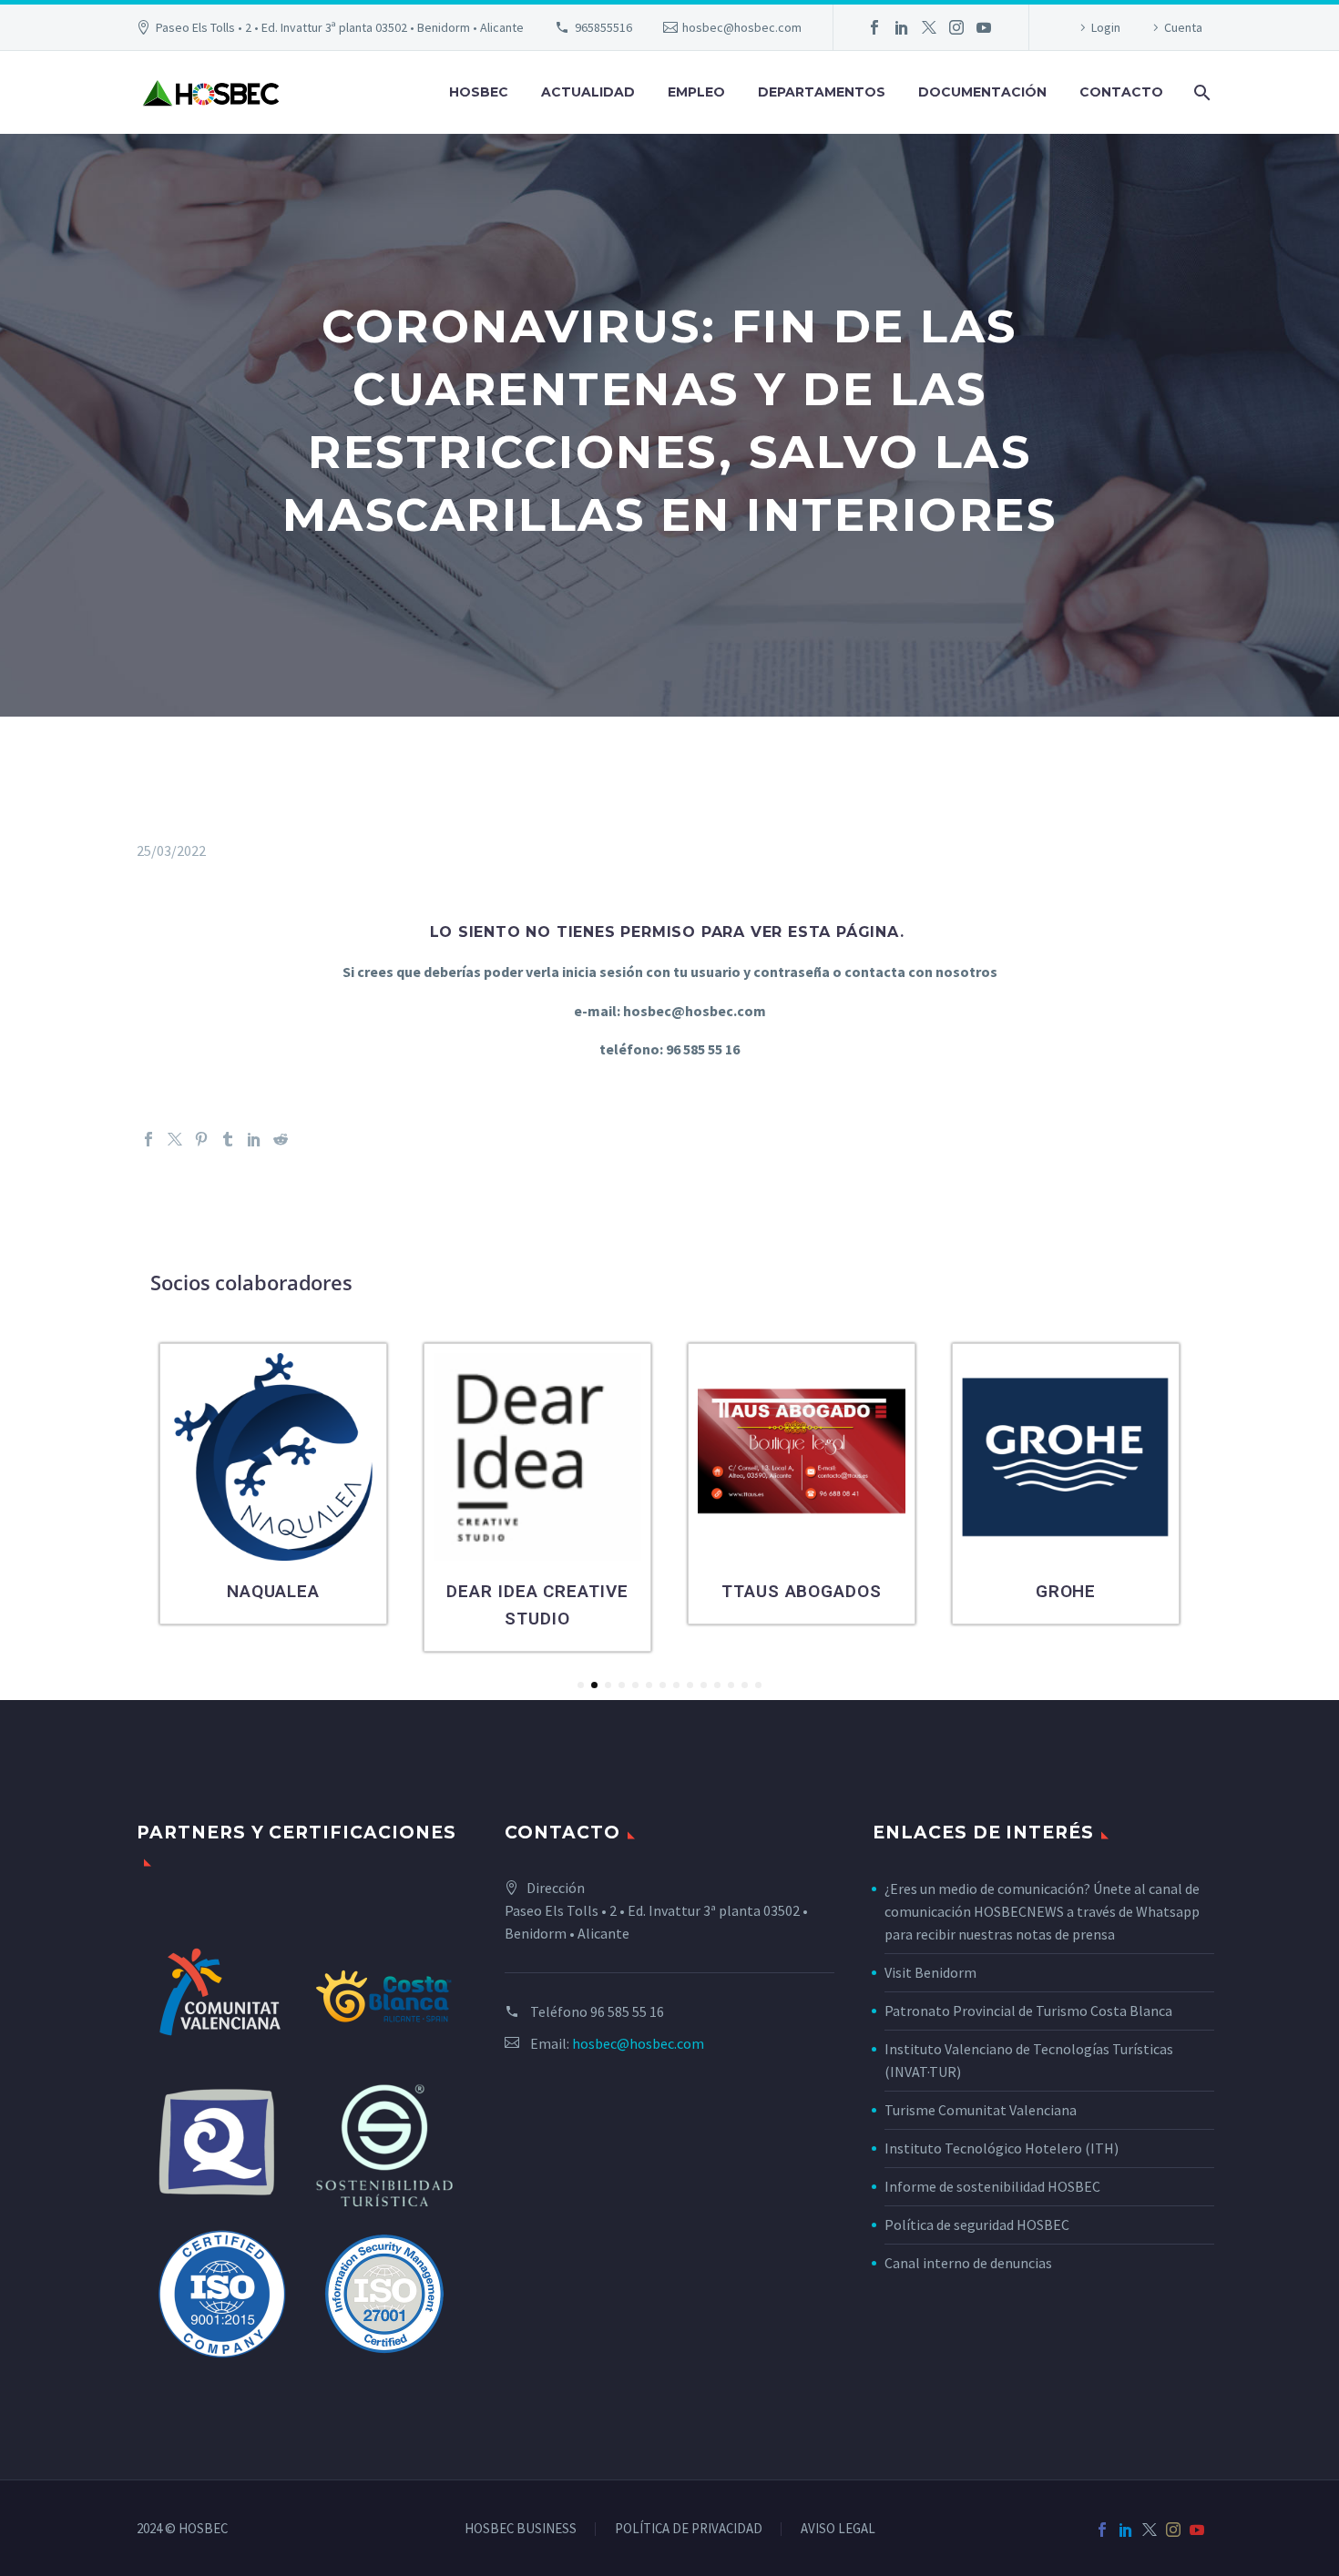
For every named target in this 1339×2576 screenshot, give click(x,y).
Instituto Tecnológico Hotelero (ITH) (1002, 2148)
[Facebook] (874, 27)
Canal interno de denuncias (968, 2263)
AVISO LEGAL (838, 2529)
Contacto (1121, 92)
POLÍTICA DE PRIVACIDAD (689, 2529)
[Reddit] (281, 1139)
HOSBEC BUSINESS (521, 2529)
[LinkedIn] (902, 27)
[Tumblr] (228, 1139)
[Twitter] (929, 27)
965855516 (603, 27)
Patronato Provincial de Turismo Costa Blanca (1028, 2011)
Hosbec (479, 92)
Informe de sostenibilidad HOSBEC (994, 2186)
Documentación (982, 92)
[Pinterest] (201, 1139)
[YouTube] (984, 27)
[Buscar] (1200, 92)
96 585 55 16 (627, 2011)
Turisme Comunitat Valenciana (981, 2110)
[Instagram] (956, 27)
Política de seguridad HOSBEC (977, 2225)
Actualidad (588, 92)
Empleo (696, 92)
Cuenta (1183, 27)
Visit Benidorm (930, 1972)
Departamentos (822, 92)
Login (1106, 27)
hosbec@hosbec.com (742, 27)
